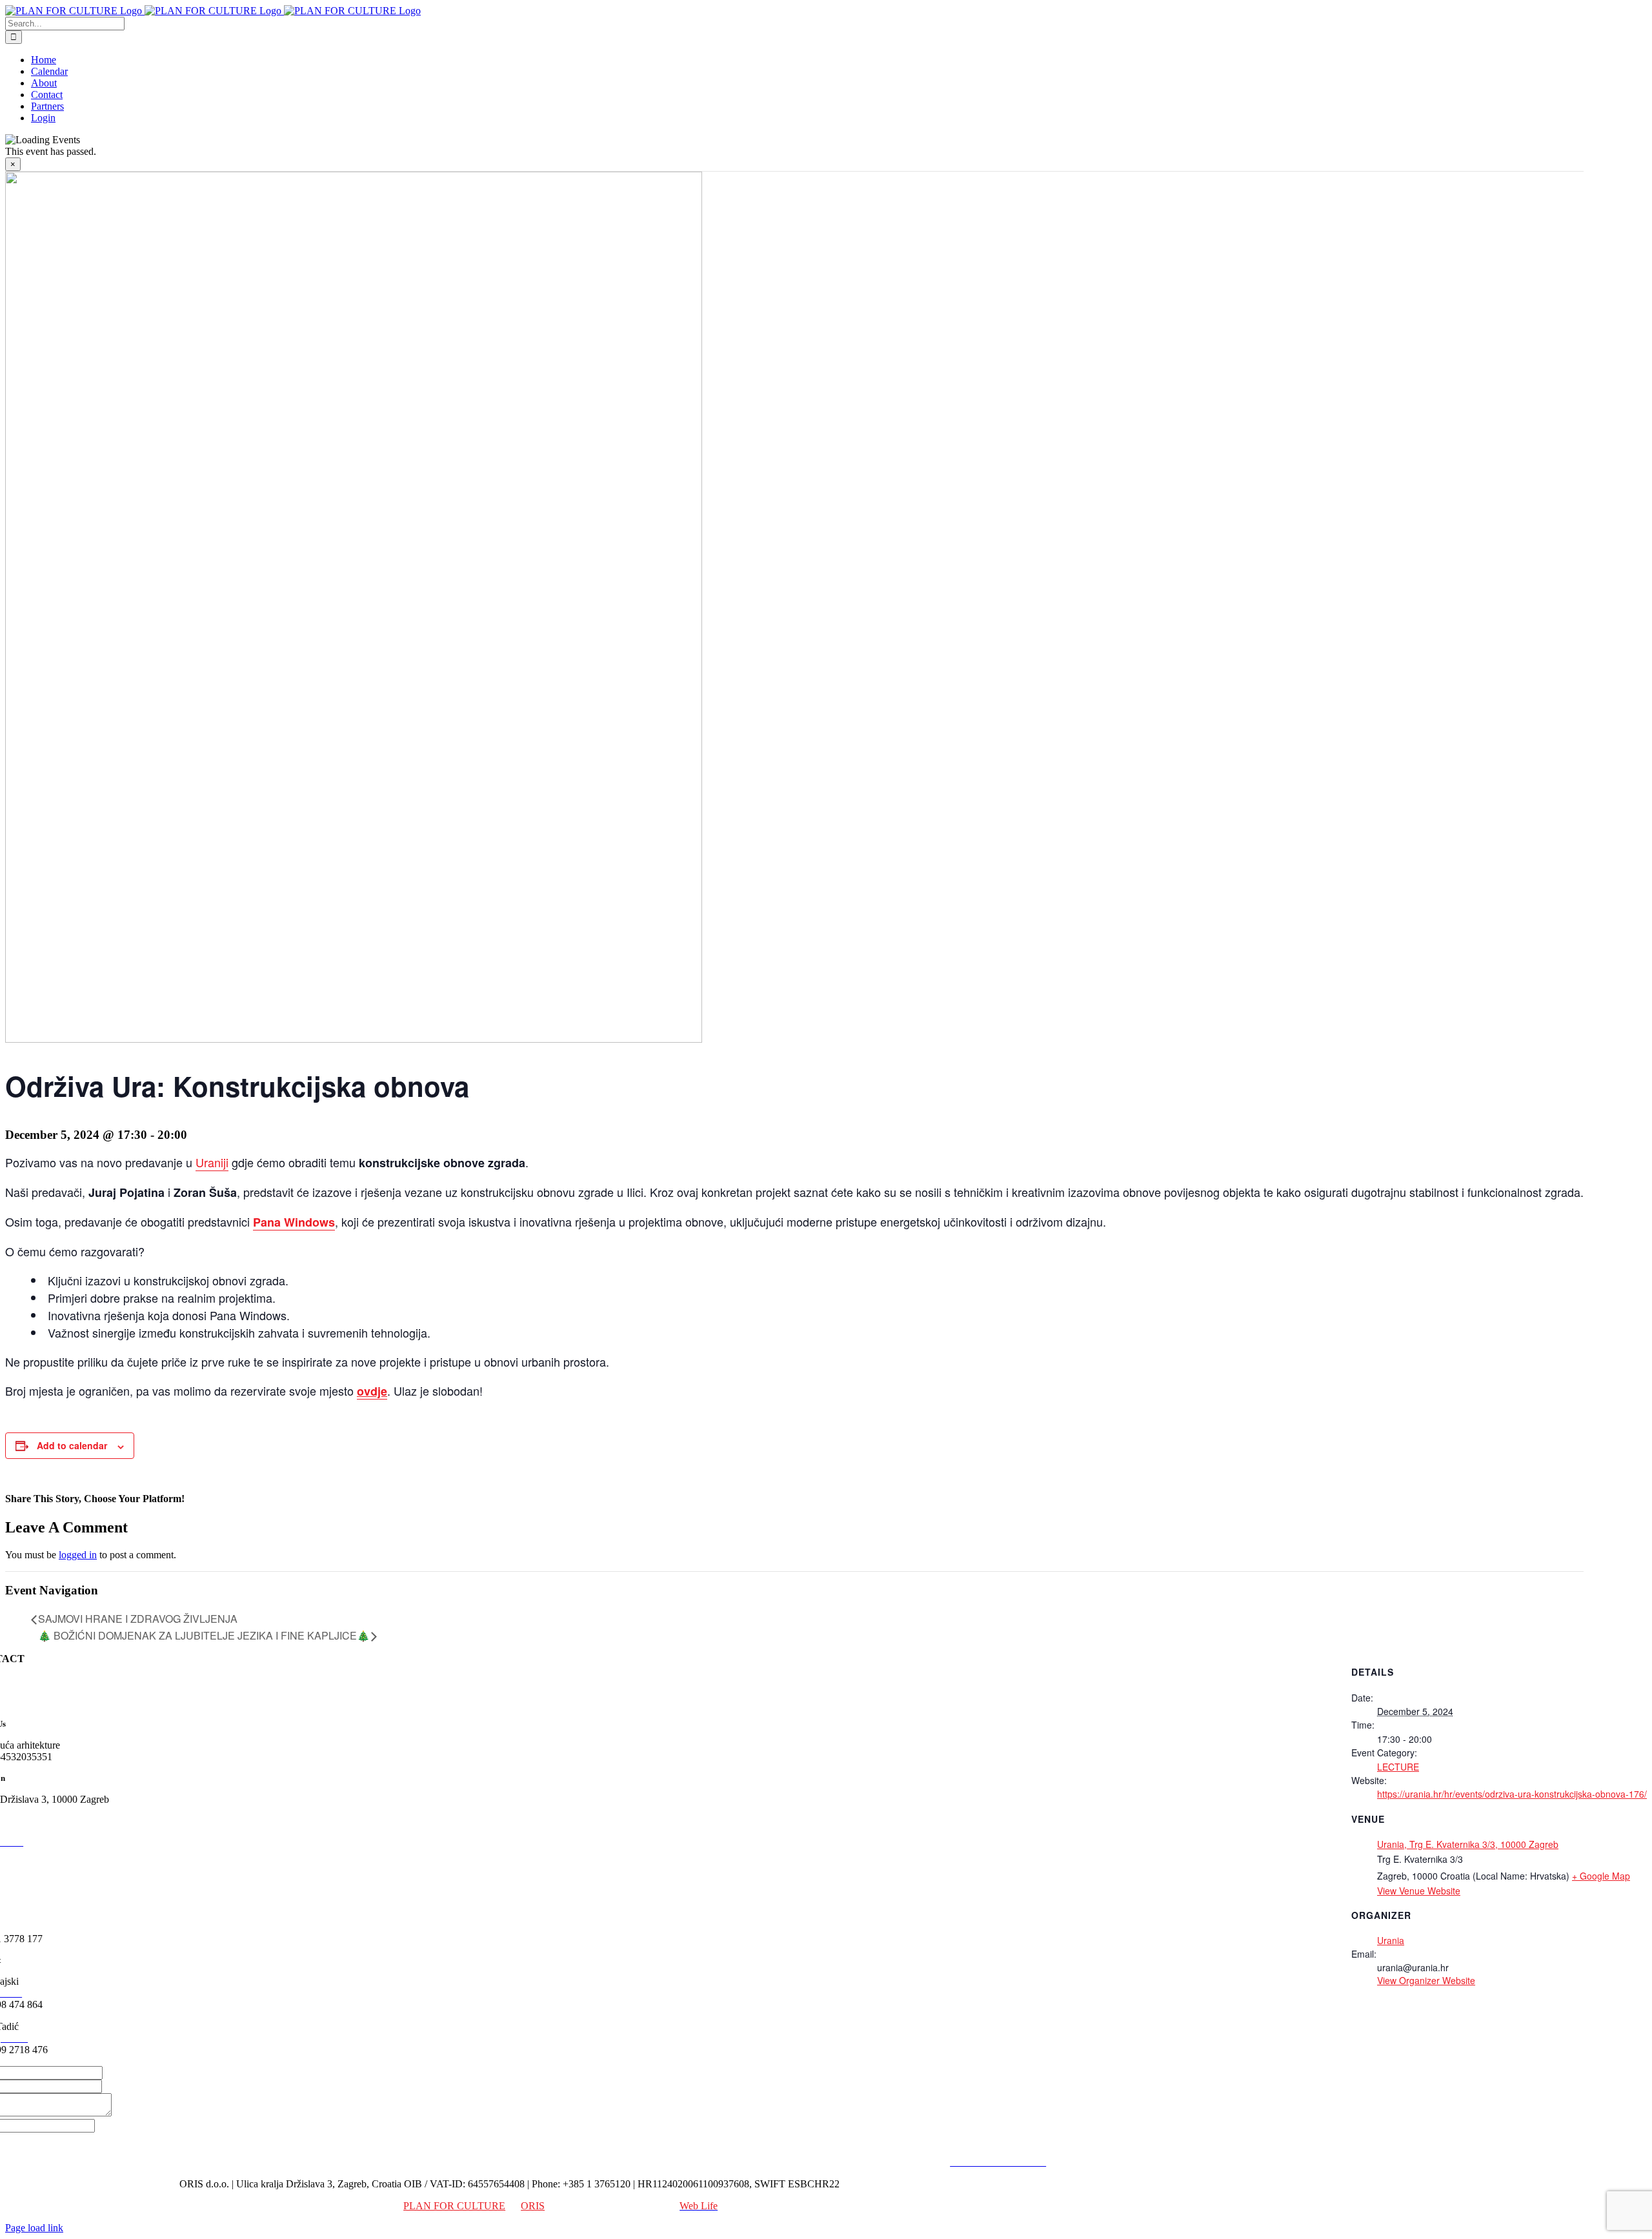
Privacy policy (913, 2162)
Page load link (34, 2228)
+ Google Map (1601, 1876)
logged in (78, 1555)
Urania (1391, 1940)
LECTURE (1398, 1767)
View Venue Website (1419, 1891)
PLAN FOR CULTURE (454, 2206)
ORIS (533, 2206)
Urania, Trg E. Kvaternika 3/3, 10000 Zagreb (1468, 1844)
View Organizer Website (1426, 1980)
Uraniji (212, 1162)
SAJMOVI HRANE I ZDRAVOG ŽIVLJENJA (138, 1619)
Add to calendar (72, 1445)
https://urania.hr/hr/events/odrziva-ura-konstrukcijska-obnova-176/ (1512, 1794)
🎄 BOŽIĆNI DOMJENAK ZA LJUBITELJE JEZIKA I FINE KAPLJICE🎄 (204, 1635)
